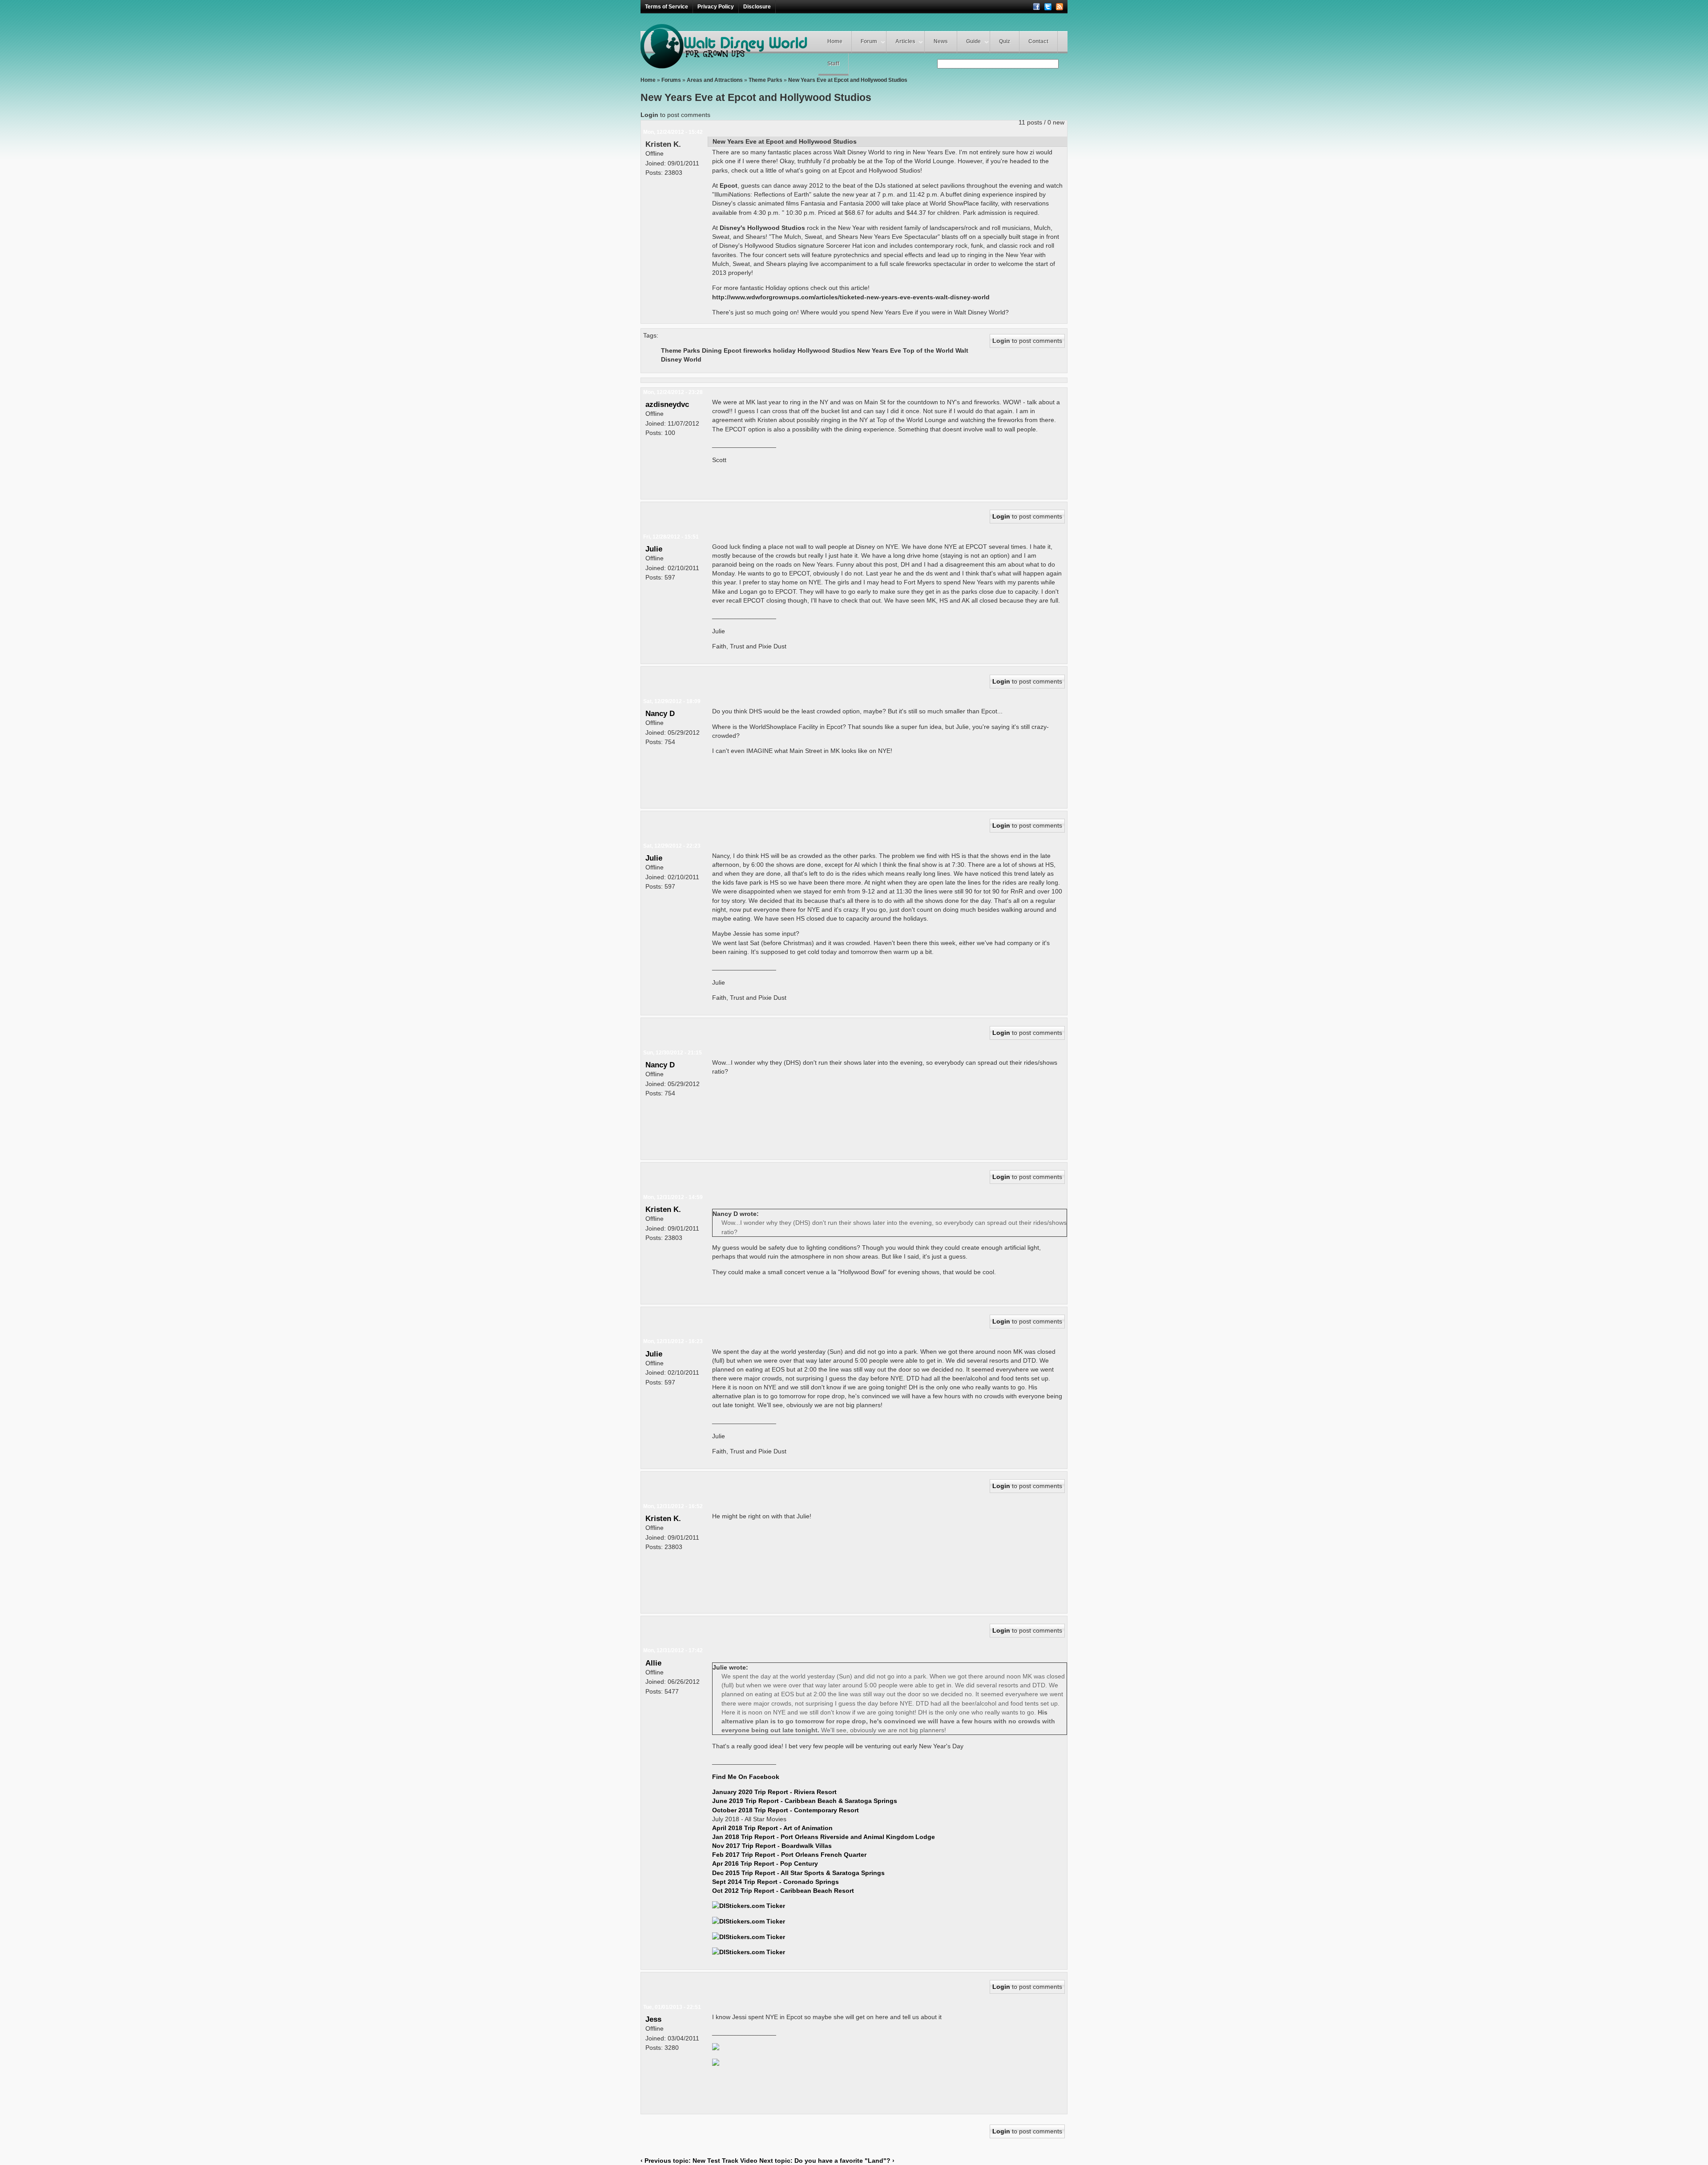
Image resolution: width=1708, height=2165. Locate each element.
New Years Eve (879, 350)
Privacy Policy (716, 7)
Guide (973, 41)
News (941, 41)
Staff (833, 64)
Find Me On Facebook (746, 1777)
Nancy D (660, 713)
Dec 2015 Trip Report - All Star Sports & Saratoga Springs (798, 1873)
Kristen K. (663, 144)
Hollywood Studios (826, 350)
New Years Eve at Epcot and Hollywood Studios (848, 80)
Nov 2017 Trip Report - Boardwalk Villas (772, 1846)
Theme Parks (765, 80)
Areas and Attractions (715, 80)
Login (649, 115)
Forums (671, 80)
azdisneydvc (667, 404)
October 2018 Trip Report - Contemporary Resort (786, 1810)
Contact (1038, 41)
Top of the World (928, 350)
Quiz (1005, 41)
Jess (653, 2019)
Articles (905, 41)
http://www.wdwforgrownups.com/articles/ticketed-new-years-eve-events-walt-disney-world (851, 297)
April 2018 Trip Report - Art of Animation (772, 1828)
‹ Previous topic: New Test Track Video (699, 2161)
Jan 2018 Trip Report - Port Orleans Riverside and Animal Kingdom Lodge (824, 1837)
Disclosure (757, 7)
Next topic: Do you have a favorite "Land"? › (827, 2161)
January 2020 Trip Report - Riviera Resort (774, 1792)
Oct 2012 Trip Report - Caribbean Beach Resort (783, 1891)
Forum (869, 41)
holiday (784, 350)
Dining (712, 350)
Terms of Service (667, 7)
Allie (653, 1663)
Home (835, 41)
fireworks (757, 350)
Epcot (733, 350)
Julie (654, 549)
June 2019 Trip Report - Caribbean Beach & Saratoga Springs (805, 1801)
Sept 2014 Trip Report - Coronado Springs (775, 1882)
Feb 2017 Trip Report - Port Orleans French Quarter (789, 1855)
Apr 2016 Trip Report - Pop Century (765, 1863)
